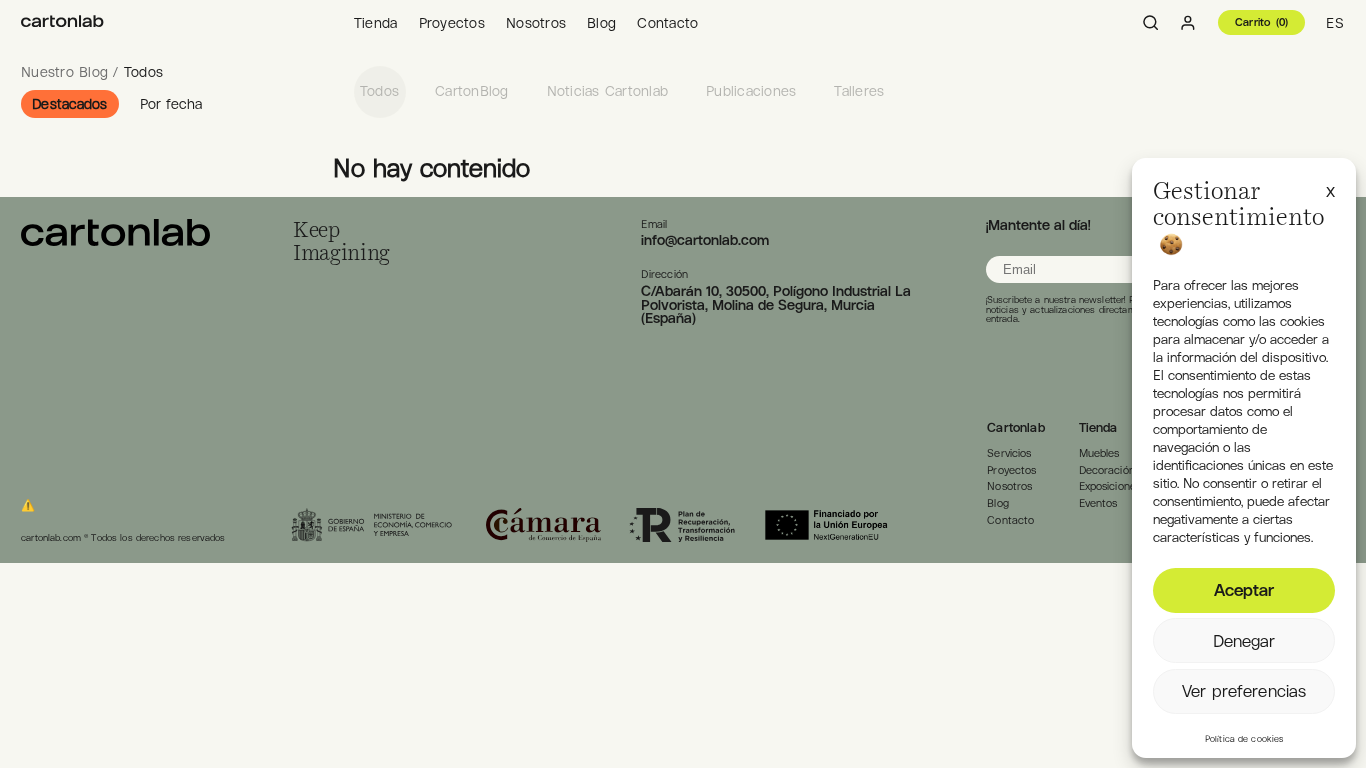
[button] (1330, 189)
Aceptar (1244, 590)
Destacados (69, 104)
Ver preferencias (1244, 691)
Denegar (1244, 641)
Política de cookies (1244, 739)
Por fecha (171, 104)
